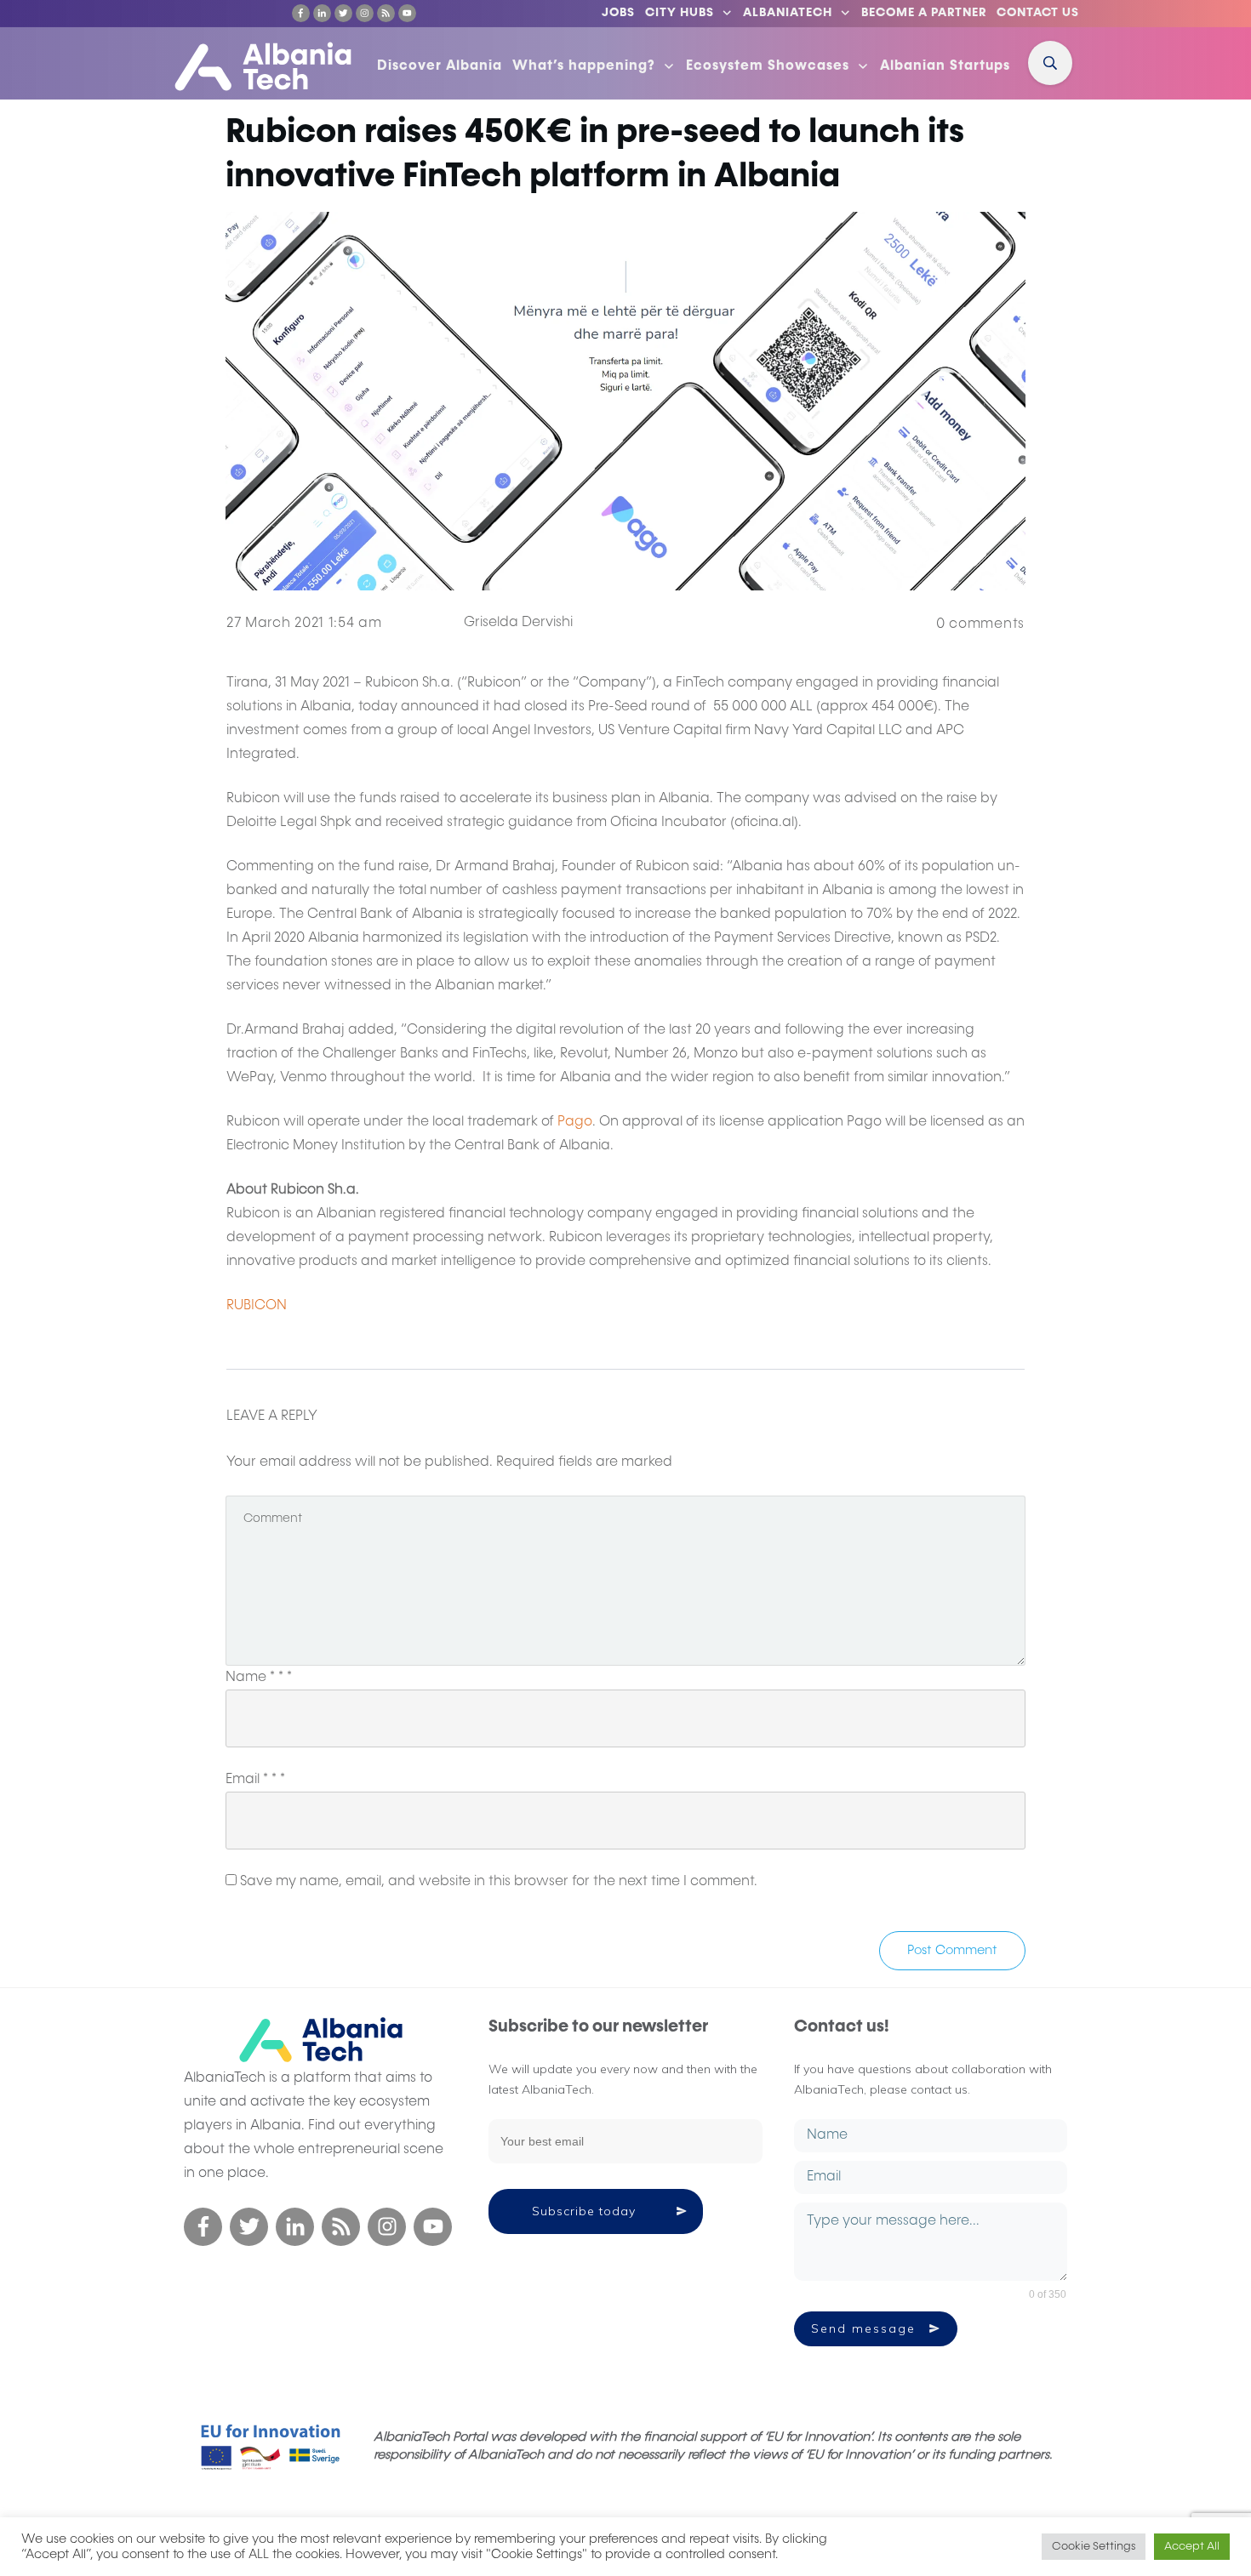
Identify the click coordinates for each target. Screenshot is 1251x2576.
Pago (575, 1122)
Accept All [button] (1192, 2547)
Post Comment (952, 1950)
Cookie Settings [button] (1094, 2547)
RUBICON (257, 1306)
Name (259, 1678)
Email (255, 1780)
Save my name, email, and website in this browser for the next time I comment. (499, 1882)
